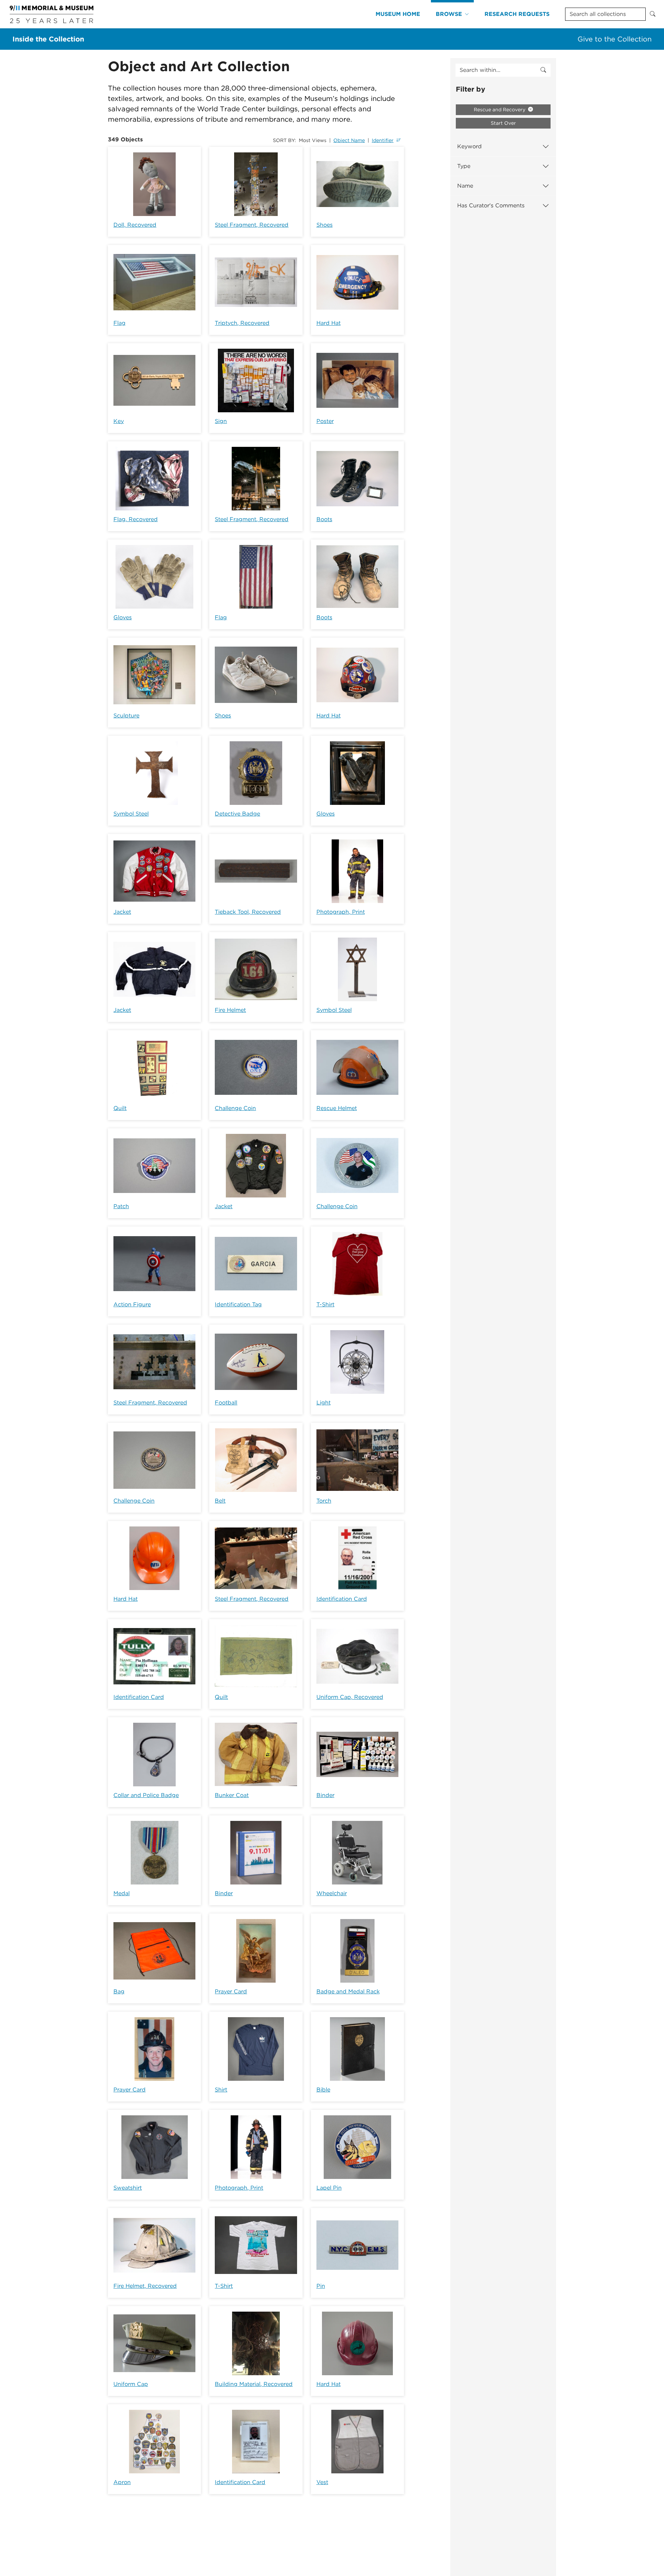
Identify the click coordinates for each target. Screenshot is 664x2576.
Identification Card (342, 1599)
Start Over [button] (503, 123)
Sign (221, 421)
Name (465, 186)
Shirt (221, 2090)
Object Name (349, 140)
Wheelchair (332, 1893)
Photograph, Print (341, 912)
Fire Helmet (230, 1010)
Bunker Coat (232, 1795)
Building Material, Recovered (254, 2384)
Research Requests (517, 14)
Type (464, 166)
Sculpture (126, 716)
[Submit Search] (653, 14)
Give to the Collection (615, 39)
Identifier (383, 140)
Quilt (120, 1108)
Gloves (123, 617)
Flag (119, 323)
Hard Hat (329, 323)
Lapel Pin (329, 2188)
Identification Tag (238, 1304)
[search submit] (543, 70)
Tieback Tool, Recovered (248, 912)
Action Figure (132, 1304)
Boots (324, 519)
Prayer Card (231, 1991)
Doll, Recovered (135, 225)
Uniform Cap (131, 2384)
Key (119, 421)
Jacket (122, 912)
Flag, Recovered (136, 519)
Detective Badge (237, 814)
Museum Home (398, 14)
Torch (324, 1501)
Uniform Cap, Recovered (350, 1697)
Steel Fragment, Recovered (252, 225)
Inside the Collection (48, 39)
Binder (325, 1795)
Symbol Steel (131, 814)
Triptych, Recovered (242, 323)
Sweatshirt (128, 2188)
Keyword (469, 146)
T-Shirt (325, 1304)
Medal (122, 1893)
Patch (121, 1206)
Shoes (325, 225)
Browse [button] (449, 14)
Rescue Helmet (337, 1108)
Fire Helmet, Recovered (145, 2286)
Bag (119, 1991)
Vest (322, 2482)
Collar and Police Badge (146, 1795)
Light (324, 1403)
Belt (220, 1501)
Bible (323, 2090)
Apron (122, 2482)
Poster (325, 421)
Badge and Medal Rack (348, 1991)
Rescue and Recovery (500, 110)
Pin (321, 2286)
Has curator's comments (491, 205)
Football (226, 1403)
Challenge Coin (235, 1108)
